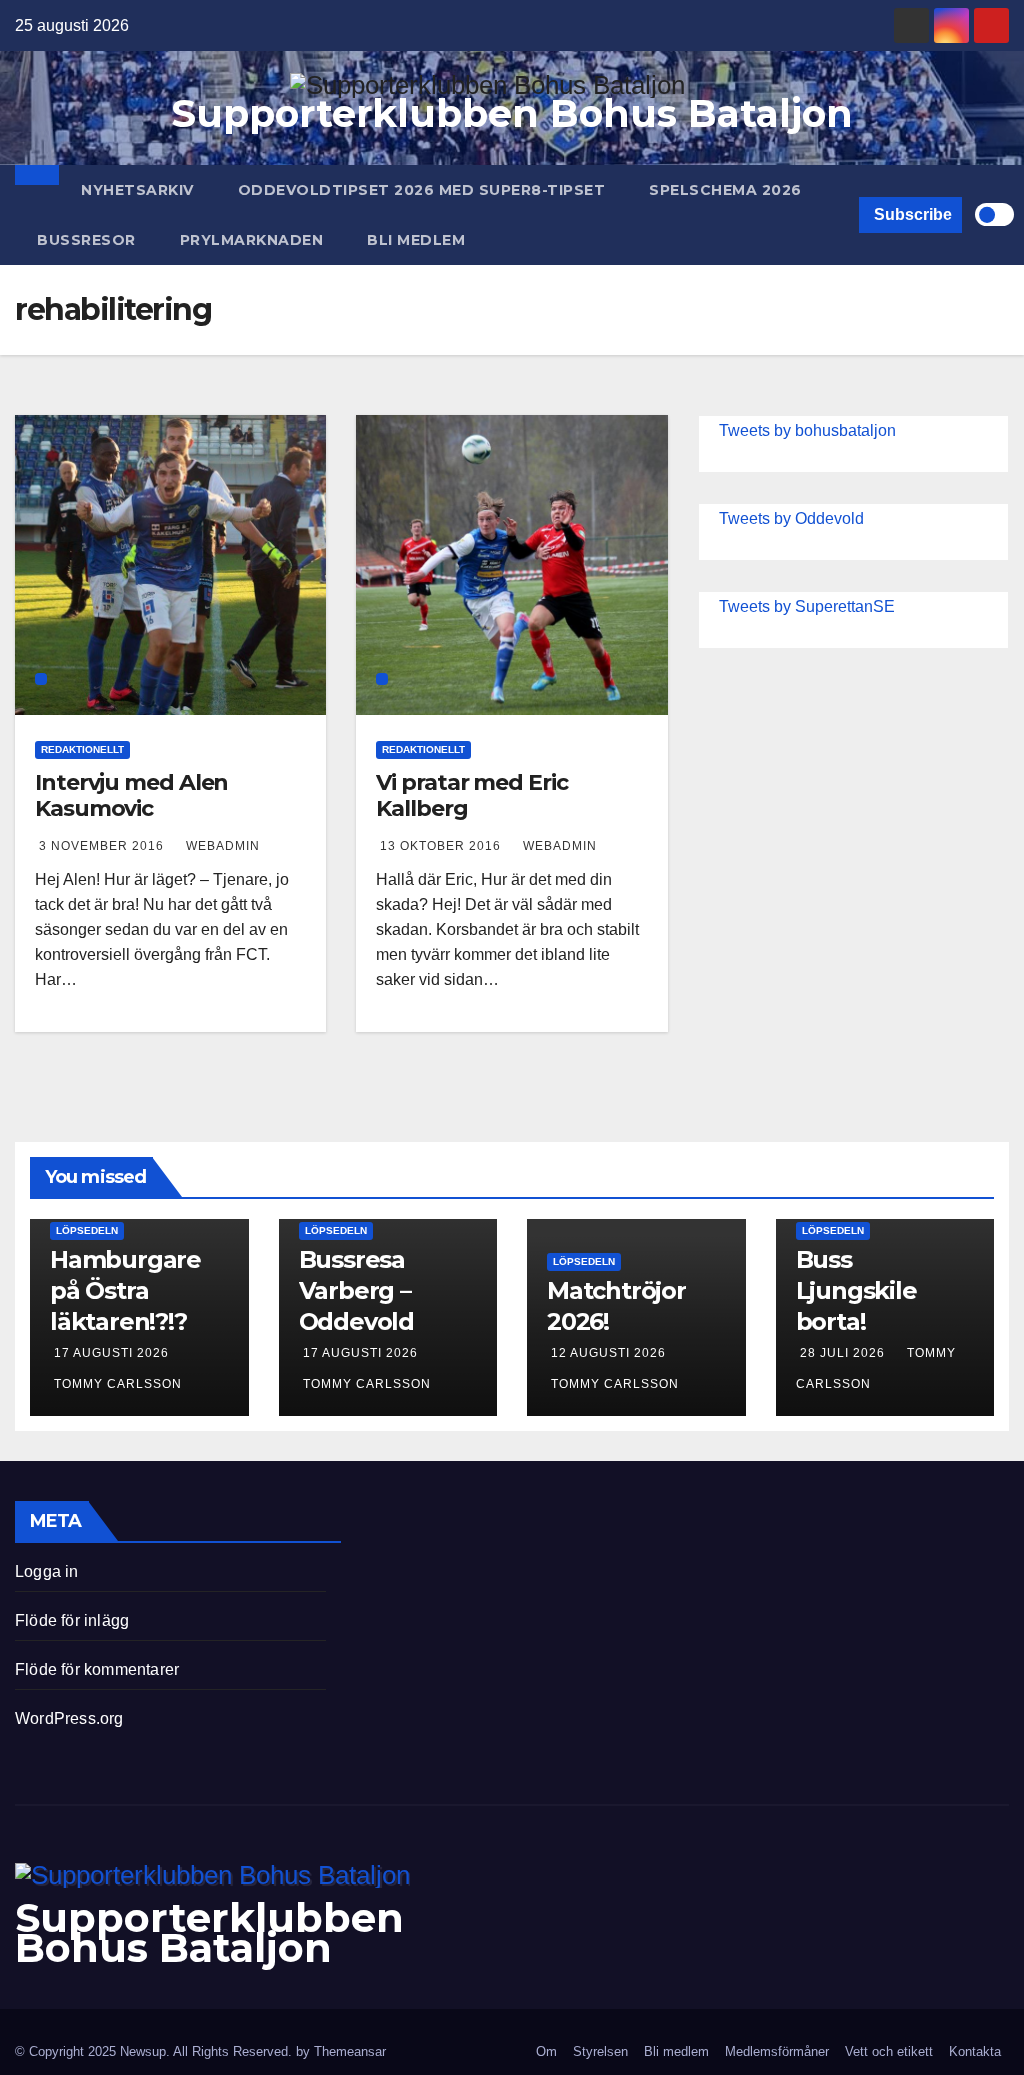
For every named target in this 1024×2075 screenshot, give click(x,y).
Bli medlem (416, 240)
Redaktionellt (82, 749)
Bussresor (86, 240)
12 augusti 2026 (608, 1353)
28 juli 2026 (844, 1353)
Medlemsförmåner (777, 2051)
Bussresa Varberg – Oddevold (356, 1290)
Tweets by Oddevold (791, 518)
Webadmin (223, 846)
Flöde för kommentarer (97, 1669)
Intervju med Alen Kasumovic (131, 795)
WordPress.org (69, 1718)
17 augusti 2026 (111, 1353)
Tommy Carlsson (118, 1384)
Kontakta (975, 2051)
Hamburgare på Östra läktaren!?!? (125, 1290)
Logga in (47, 1571)
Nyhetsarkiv (137, 190)
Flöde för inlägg (72, 1620)
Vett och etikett (889, 2051)
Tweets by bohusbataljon (807, 430)
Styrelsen (600, 2051)
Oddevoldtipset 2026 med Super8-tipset (422, 190)
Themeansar (350, 2051)
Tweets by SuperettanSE (807, 606)
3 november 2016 (103, 846)
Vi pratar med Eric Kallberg (471, 795)
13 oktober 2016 (442, 846)
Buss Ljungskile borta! (856, 1290)
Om (546, 2051)
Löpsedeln (87, 1230)
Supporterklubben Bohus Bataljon (512, 113)
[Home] (37, 175)
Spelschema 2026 (725, 190)
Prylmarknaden (252, 240)
